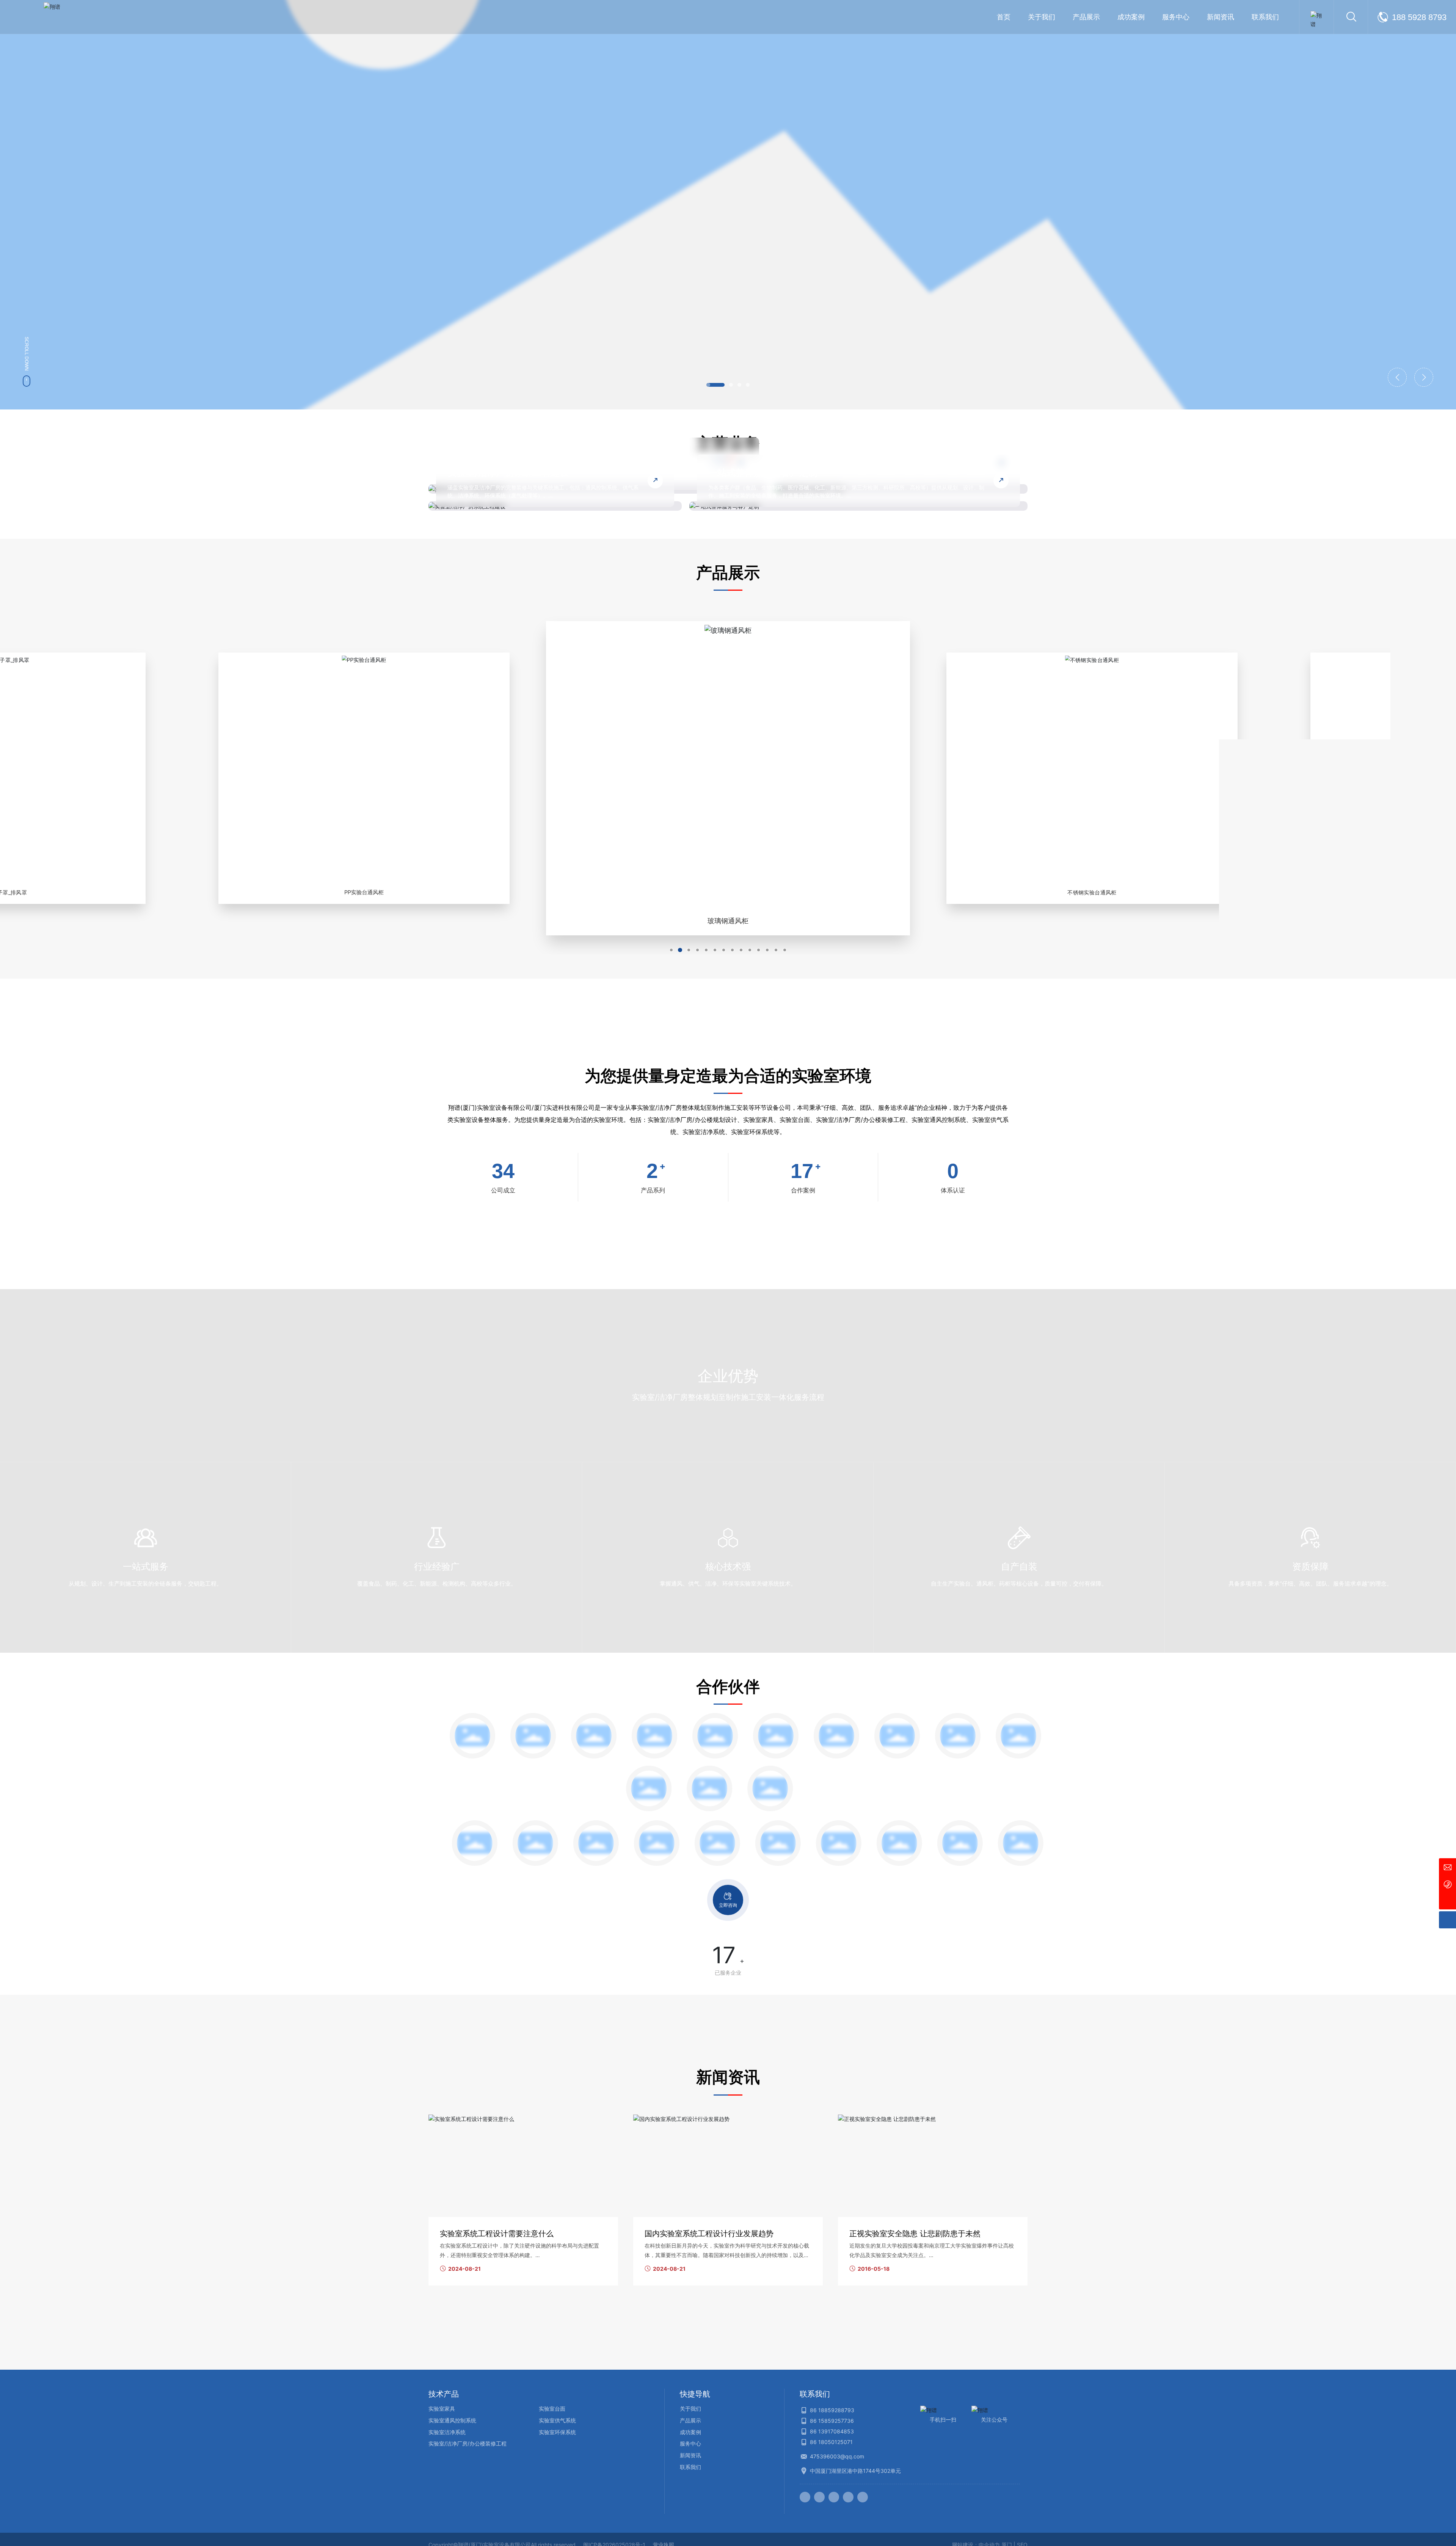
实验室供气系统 (557, 2420)
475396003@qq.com (837, 2456)
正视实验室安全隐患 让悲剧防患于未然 (915, 2234)
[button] (715, 385)
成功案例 (690, 2432)
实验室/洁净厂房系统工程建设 (508, 473)
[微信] (819, 2497)
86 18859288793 (832, 2410)
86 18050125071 (831, 2442)
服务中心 (690, 2443)
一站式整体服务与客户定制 (763, 473)
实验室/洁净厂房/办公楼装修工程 (468, 2443)
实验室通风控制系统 (452, 2420)
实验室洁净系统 (447, 2432)
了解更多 (472, 240)
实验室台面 (552, 2409)
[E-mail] (1447, 1867)
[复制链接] (863, 2497)
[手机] (1447, 1884)
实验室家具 (442, 2409)
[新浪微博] (805, 2497)
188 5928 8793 (1419, 17)
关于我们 (690, 2409)
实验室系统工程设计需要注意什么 (497, 2234)
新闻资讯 (690, 2455)
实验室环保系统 (557, 2432)
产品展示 (690, 2420)
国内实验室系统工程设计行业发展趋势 (709, 2234)
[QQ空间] (848, 2497)
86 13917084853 (832, 2431)
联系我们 (690, 2467)
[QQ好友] (834, 2497)
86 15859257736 (832, 2421)
